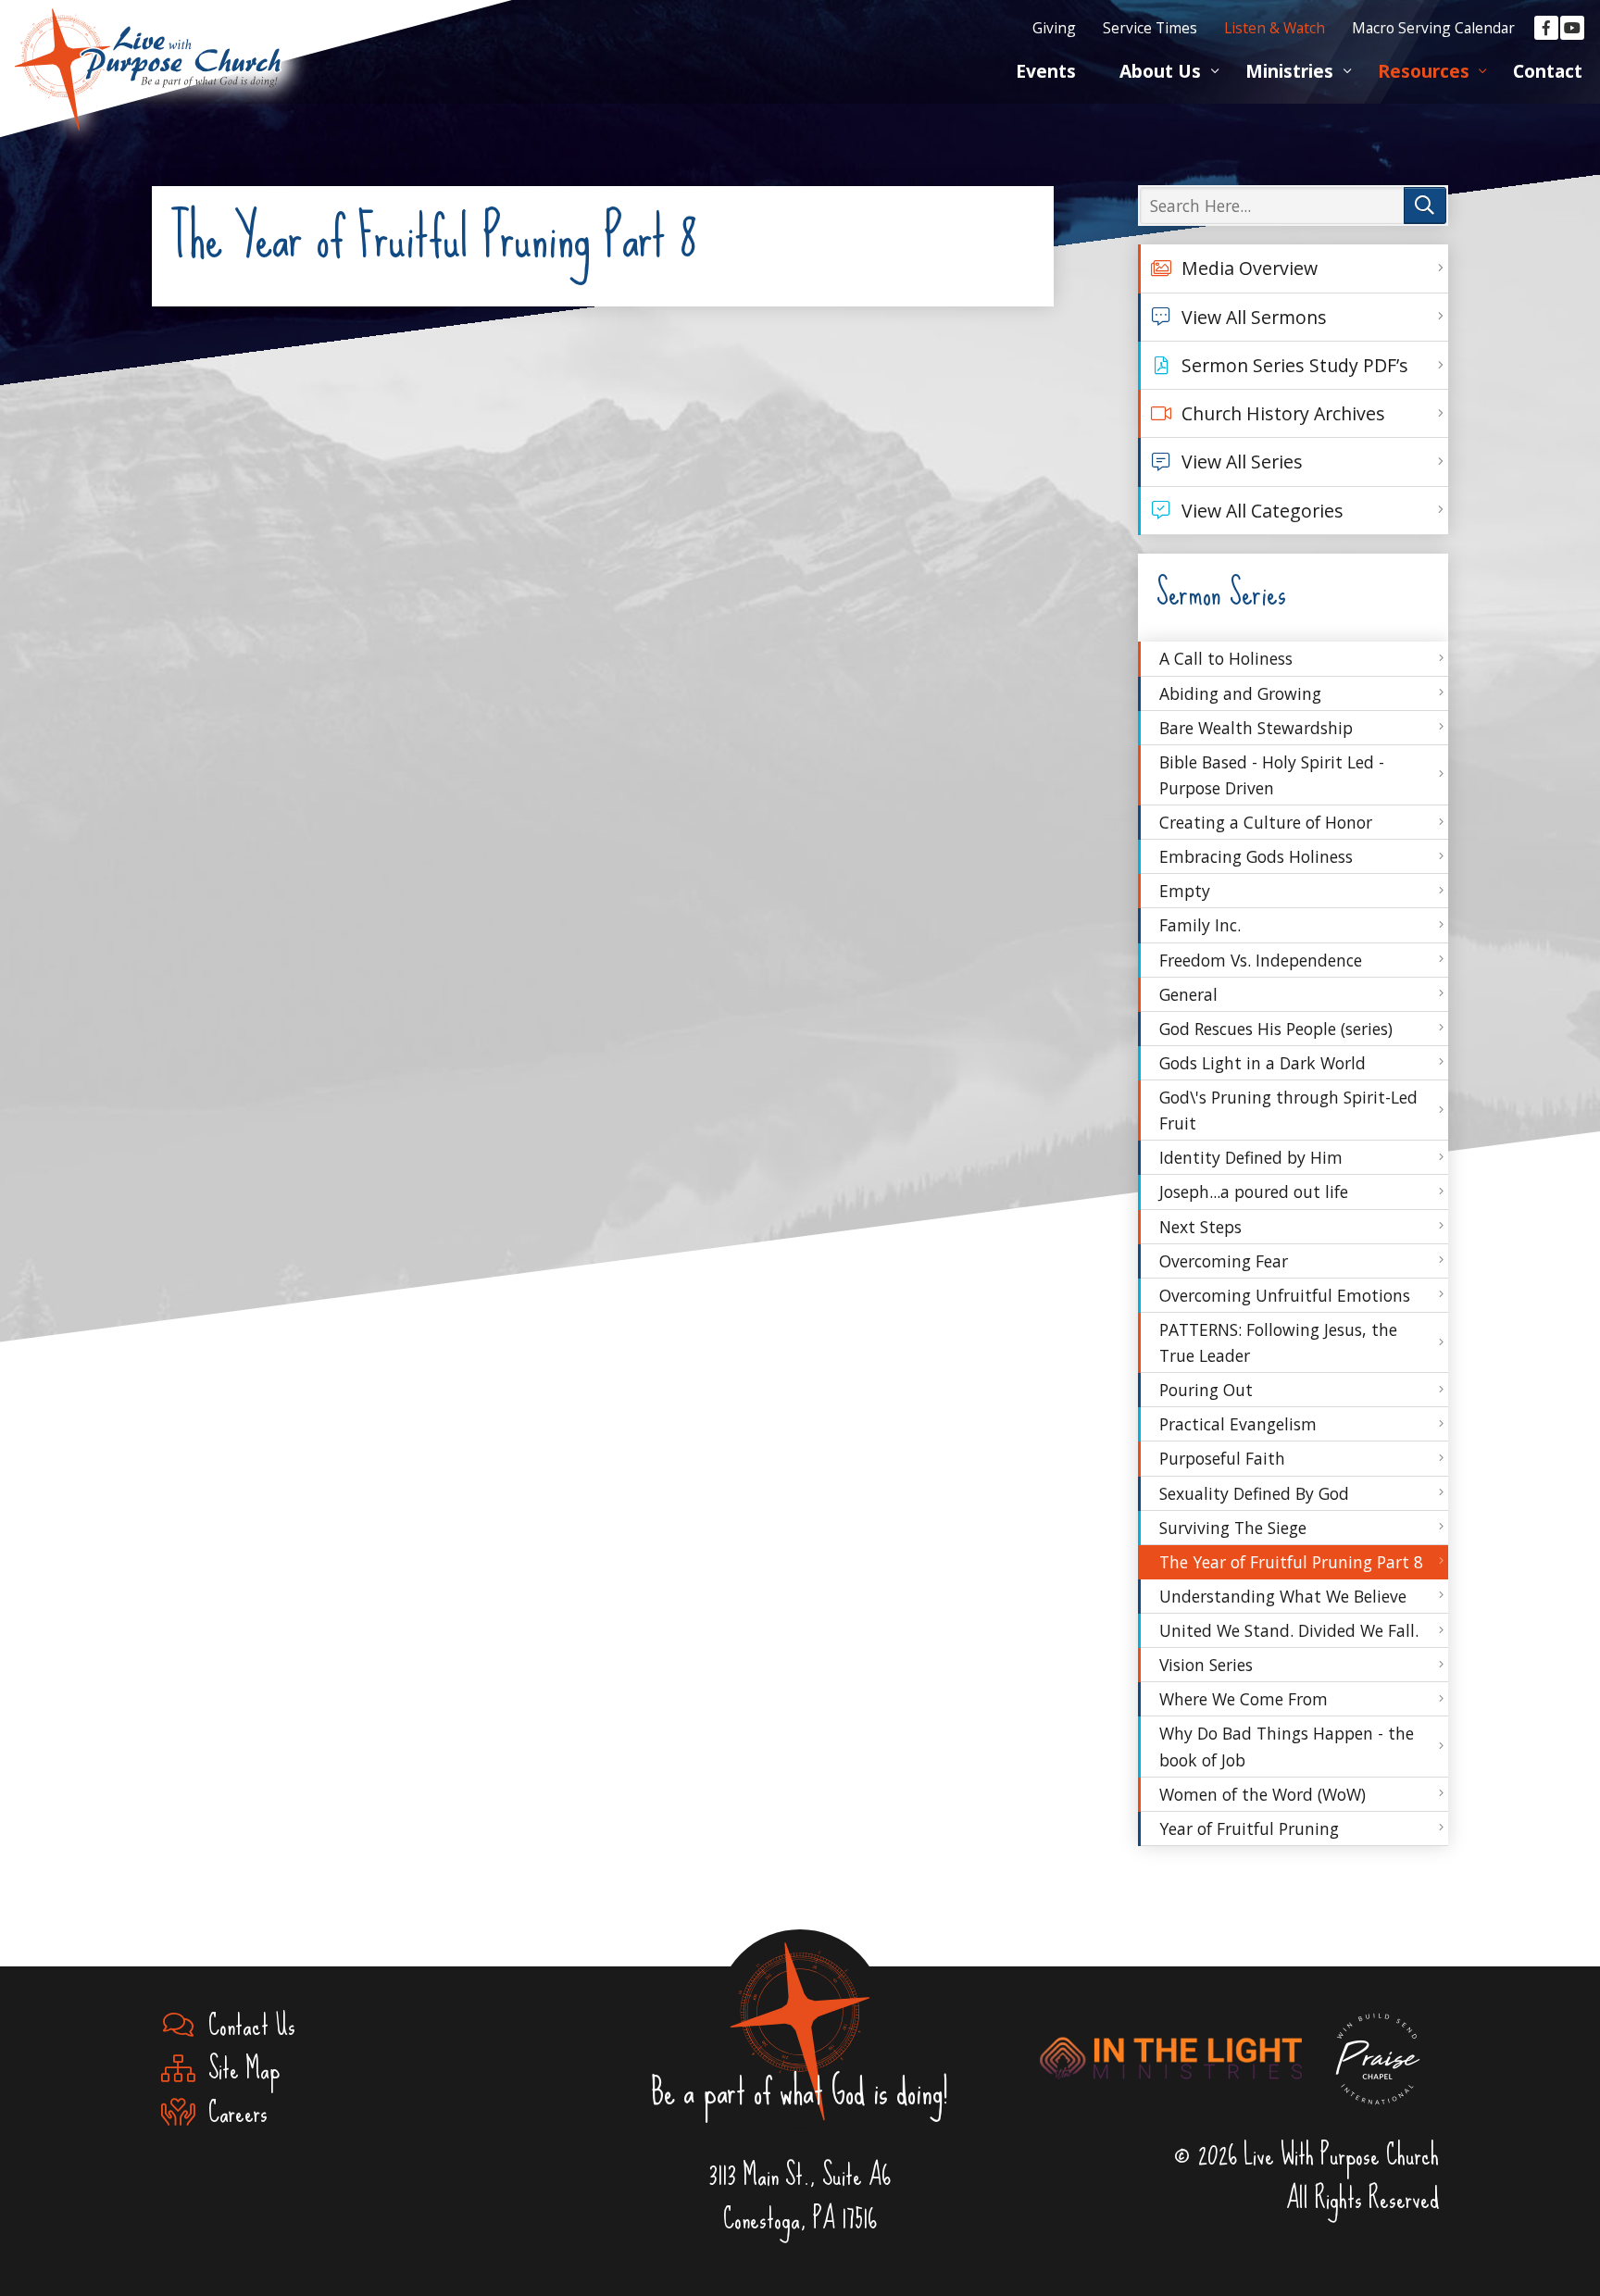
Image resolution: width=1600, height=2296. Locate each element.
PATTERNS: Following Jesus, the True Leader (1278, 1342)
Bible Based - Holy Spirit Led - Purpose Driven (1272, 775)
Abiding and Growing (1240, 693)
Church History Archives (1283, 413)
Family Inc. (1200, 925)
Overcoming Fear (1224, 1261)
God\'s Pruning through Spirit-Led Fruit (1288, 1110)
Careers (231, 2112)
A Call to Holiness (1226, 658)
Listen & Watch (1275, 28)
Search (1425, 206)
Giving (1054, 28)
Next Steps (1200, 1227)
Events (1046, 71)
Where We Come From (1244, 1699)
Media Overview (1250, 268)
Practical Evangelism (1238, 1424)
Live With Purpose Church (148, 46)
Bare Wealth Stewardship (1256, 728)
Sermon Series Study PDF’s (1295, 365)
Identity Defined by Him (1251, 1157)
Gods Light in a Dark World (1262, 1063)
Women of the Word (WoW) (1262, 1794)
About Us (1160, 71)
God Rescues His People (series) (1276, 1029)
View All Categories (1262, 511)
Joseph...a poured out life (1254, 1192)
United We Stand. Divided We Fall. (1289, 1630)
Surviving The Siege (1233, 1528)
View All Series (1242, 462)
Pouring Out (1206, 1390)
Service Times (1150, 28)
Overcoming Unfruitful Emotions (1285, 1295)
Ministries (1289, 71)
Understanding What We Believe (1283, 1596)
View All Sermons (1254, 317)
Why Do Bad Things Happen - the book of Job (1287, 1746)
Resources (1424, 71)
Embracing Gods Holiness (1256, 856)
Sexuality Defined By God (1254, 1493)
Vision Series (1206, 1665)
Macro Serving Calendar (1433, 28)
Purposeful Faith (1222, 1458)
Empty (1185, 891)
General (1188, 994)
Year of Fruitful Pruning (1249, 1828)
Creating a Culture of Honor (1266, 822)
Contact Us (245, 2025)
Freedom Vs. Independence (1261, 960)
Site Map (237, 2069)
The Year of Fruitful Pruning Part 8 (1291, 1562)
